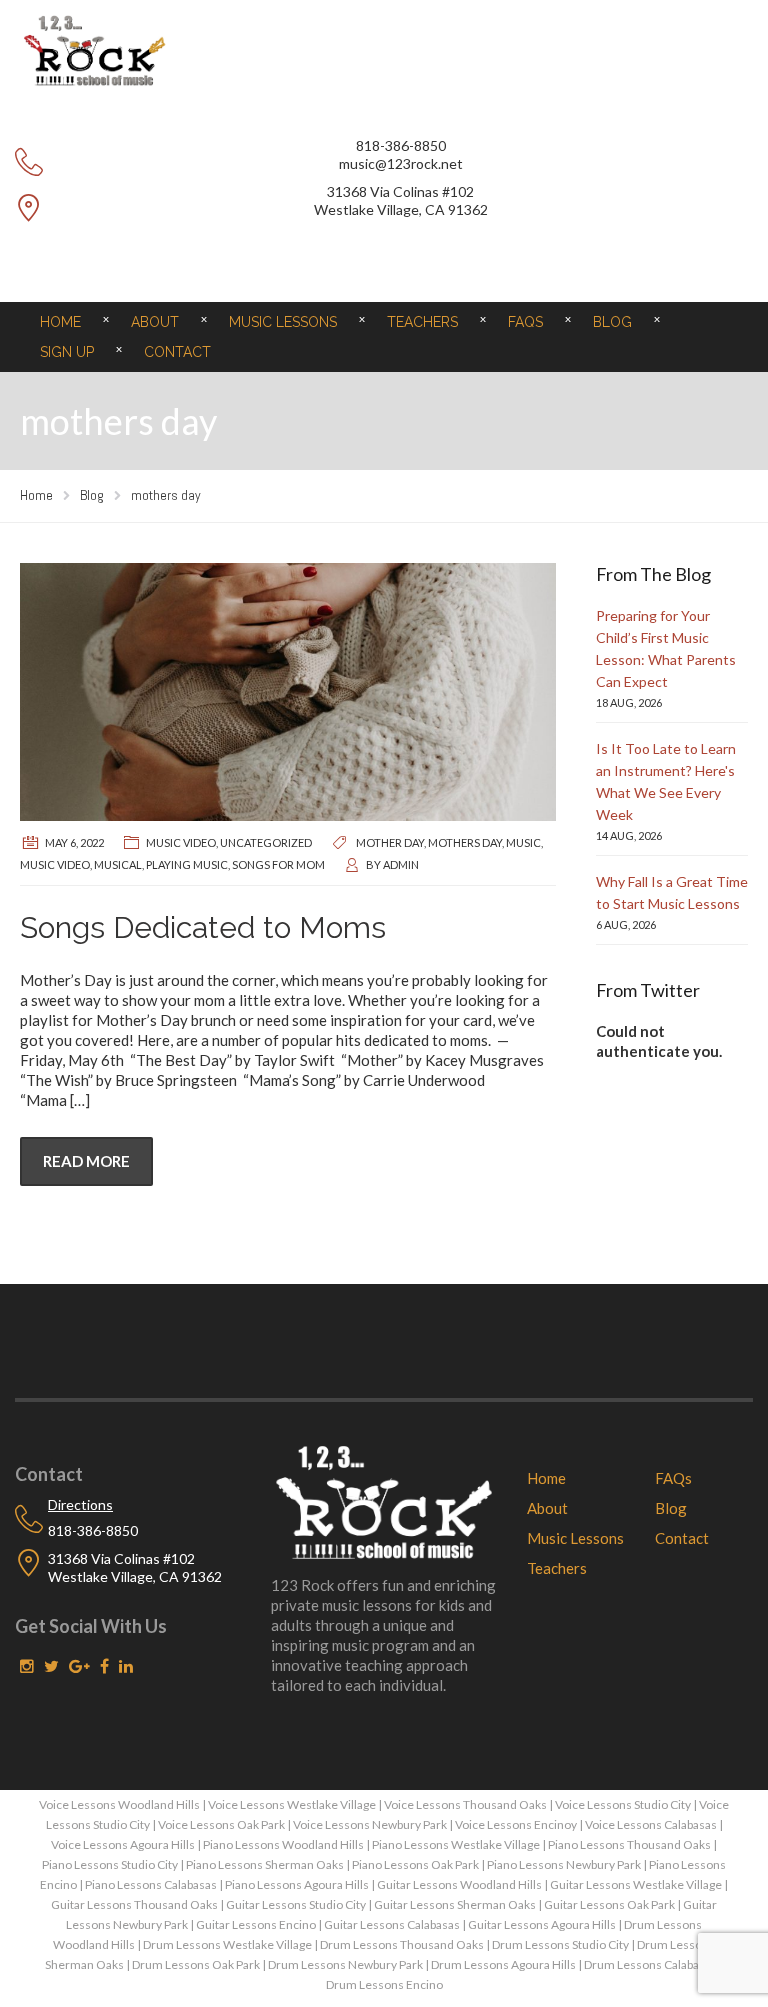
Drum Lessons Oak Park (196, 1964)
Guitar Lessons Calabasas (392, 1924)
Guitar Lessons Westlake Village (636, 1884)
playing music (187, 864)
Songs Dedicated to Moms (203, 927)
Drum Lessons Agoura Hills (503, 1964)
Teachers (422, 322)
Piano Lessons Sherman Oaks (265, 1864)
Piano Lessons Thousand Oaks (629, 1844)
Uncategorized (266, 842)
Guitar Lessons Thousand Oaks (134, 1904)
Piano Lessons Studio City (110, 1864)
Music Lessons (283, 322)
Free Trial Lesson (384, 256)
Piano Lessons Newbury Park (564, 1864)
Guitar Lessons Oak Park (609, 1904)
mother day (390, 842)
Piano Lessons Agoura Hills (297, 1884)
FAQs (525, 322)
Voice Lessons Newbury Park (370, 1824)
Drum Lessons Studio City (560, 1944)
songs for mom (278, 864)
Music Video (181, 842)
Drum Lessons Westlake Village (227, 1944)
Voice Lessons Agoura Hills (123, 1844)
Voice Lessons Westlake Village (292, 1804)
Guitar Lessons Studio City (296, 1904)
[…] (80, 1100)
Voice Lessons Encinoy (516, 1824)
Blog (612, 322)
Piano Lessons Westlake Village (456, 1844)
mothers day (465, 842)
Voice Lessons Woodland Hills (119, 1804)
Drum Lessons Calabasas (650, 1964)
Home (60, 322)
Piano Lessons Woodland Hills (283, 1844)
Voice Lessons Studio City (623, 1804)
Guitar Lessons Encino (256, 1924)
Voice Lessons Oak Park (221, 1824)
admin (401, 864)
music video (55, 864)
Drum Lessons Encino (384, 1984)
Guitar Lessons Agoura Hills (542, 1924)
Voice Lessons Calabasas (651, 1824)
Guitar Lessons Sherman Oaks (455, 1904)
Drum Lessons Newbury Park (345, 1964)
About (155, 322)
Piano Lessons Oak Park (415, 1864)
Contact (177, 352)
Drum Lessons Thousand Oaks (402, 1944)
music (523, 842)
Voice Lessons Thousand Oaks (465, 1804)
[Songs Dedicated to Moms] (288, 692)
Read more (86, 1161)
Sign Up (67, 352)
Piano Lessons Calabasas (151, 1884)
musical (118, 864)
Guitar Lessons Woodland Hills (459, 1884)
